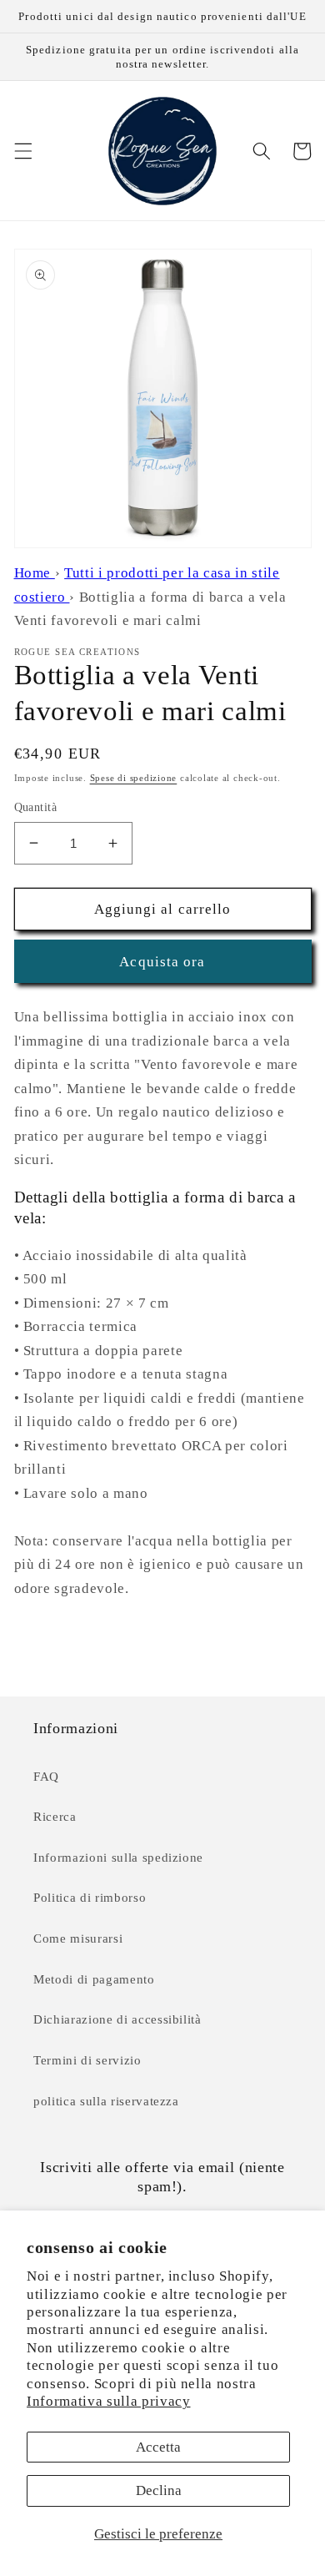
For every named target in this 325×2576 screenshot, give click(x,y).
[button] (22, 151)
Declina (159, 2490)
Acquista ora (162, 962)
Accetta (158, 2447)
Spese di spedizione (134, 778)
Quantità (36, 807)
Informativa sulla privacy (109, 2401)
